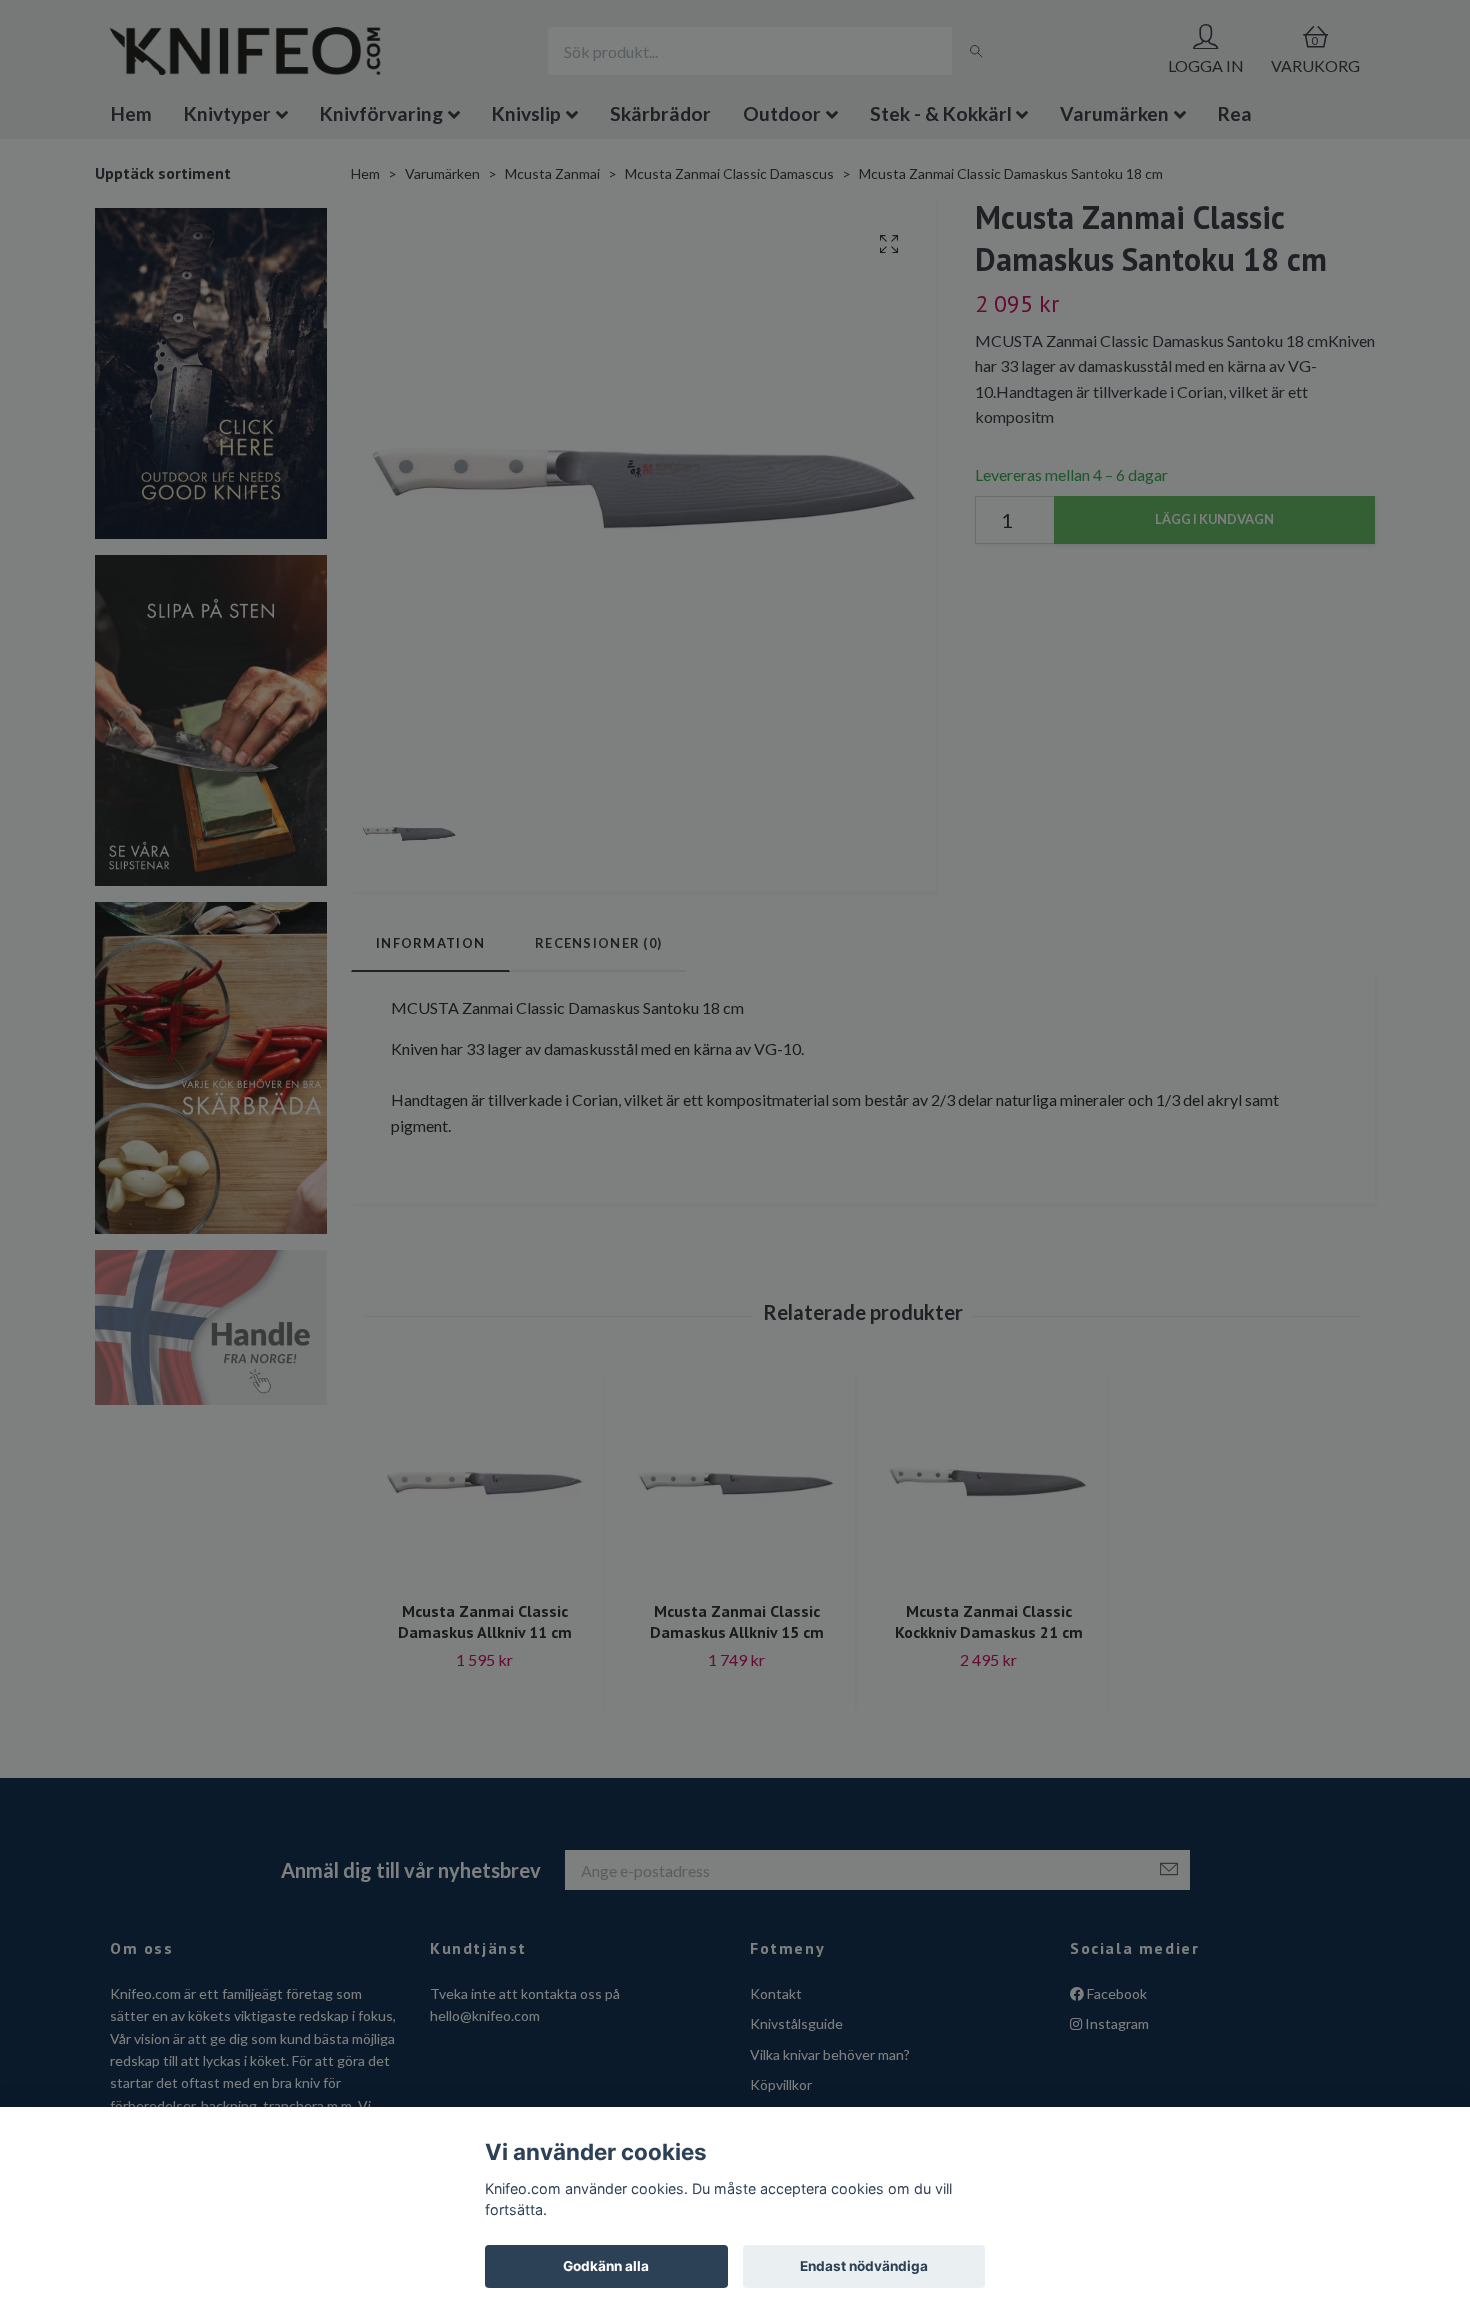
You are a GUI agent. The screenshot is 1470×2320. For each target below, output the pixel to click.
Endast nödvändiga (864, 2266)
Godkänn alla (606, 2266)
